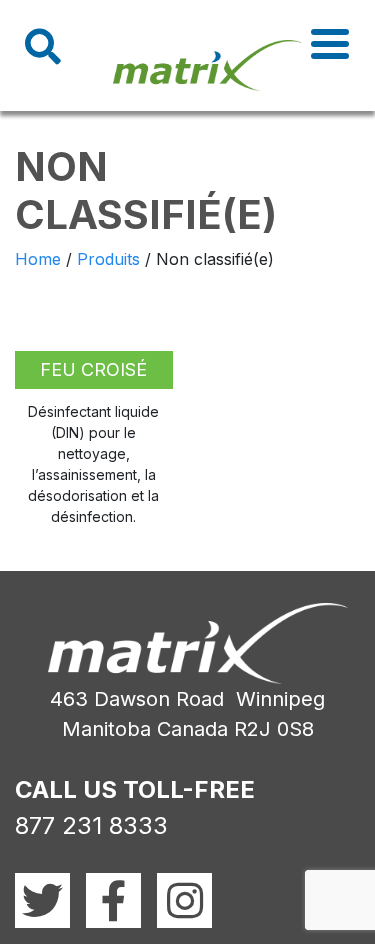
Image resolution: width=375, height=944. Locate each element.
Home (38, 259)
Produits (108, 259)
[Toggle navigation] (330, 44)
